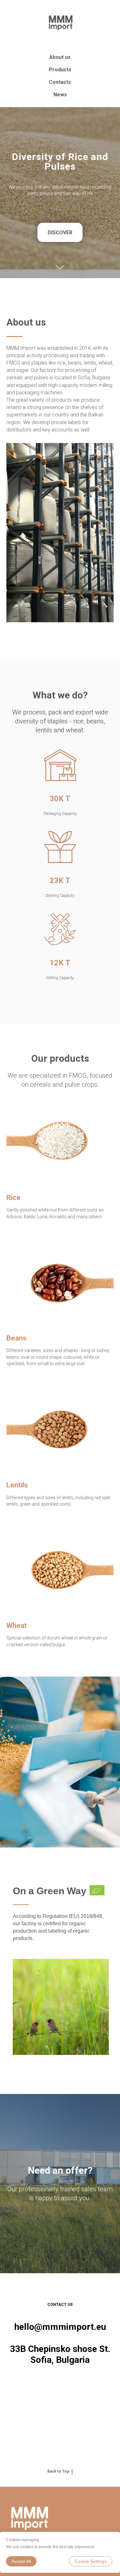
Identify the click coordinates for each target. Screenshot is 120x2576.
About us (60, 57)
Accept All (21, 2561)
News (60, 95)
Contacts (60, 82)
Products (60, 70)
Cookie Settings (91, 2561)
